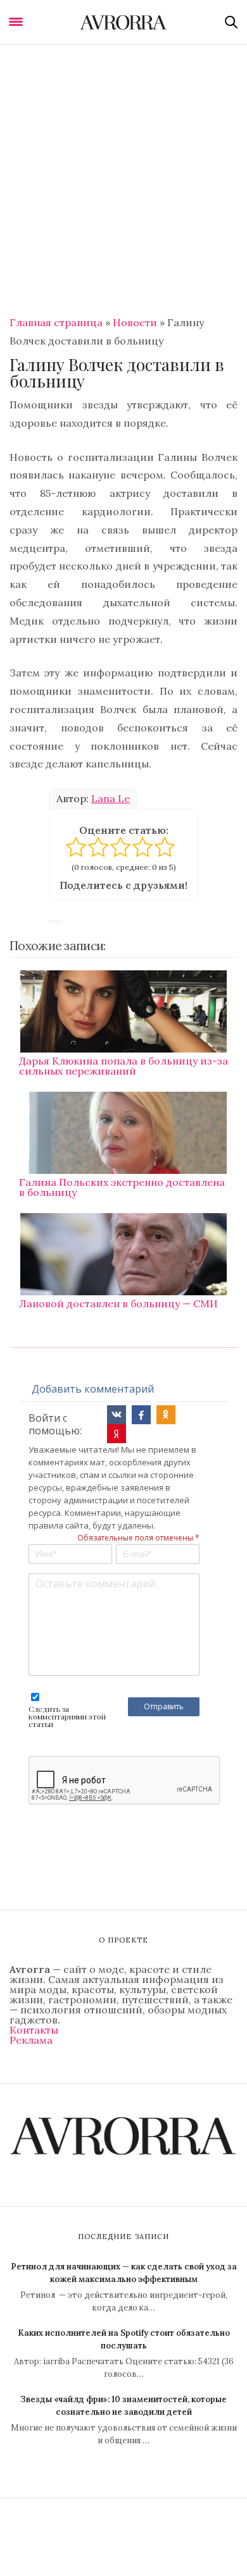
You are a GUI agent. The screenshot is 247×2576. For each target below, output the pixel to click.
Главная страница (56, 322)
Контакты (34, 2030)
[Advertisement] (123, 174)
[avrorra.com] (123, 22)
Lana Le (111, 798)
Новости (135, 322)
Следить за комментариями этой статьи (67, 1716)
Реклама (31, 2040)
